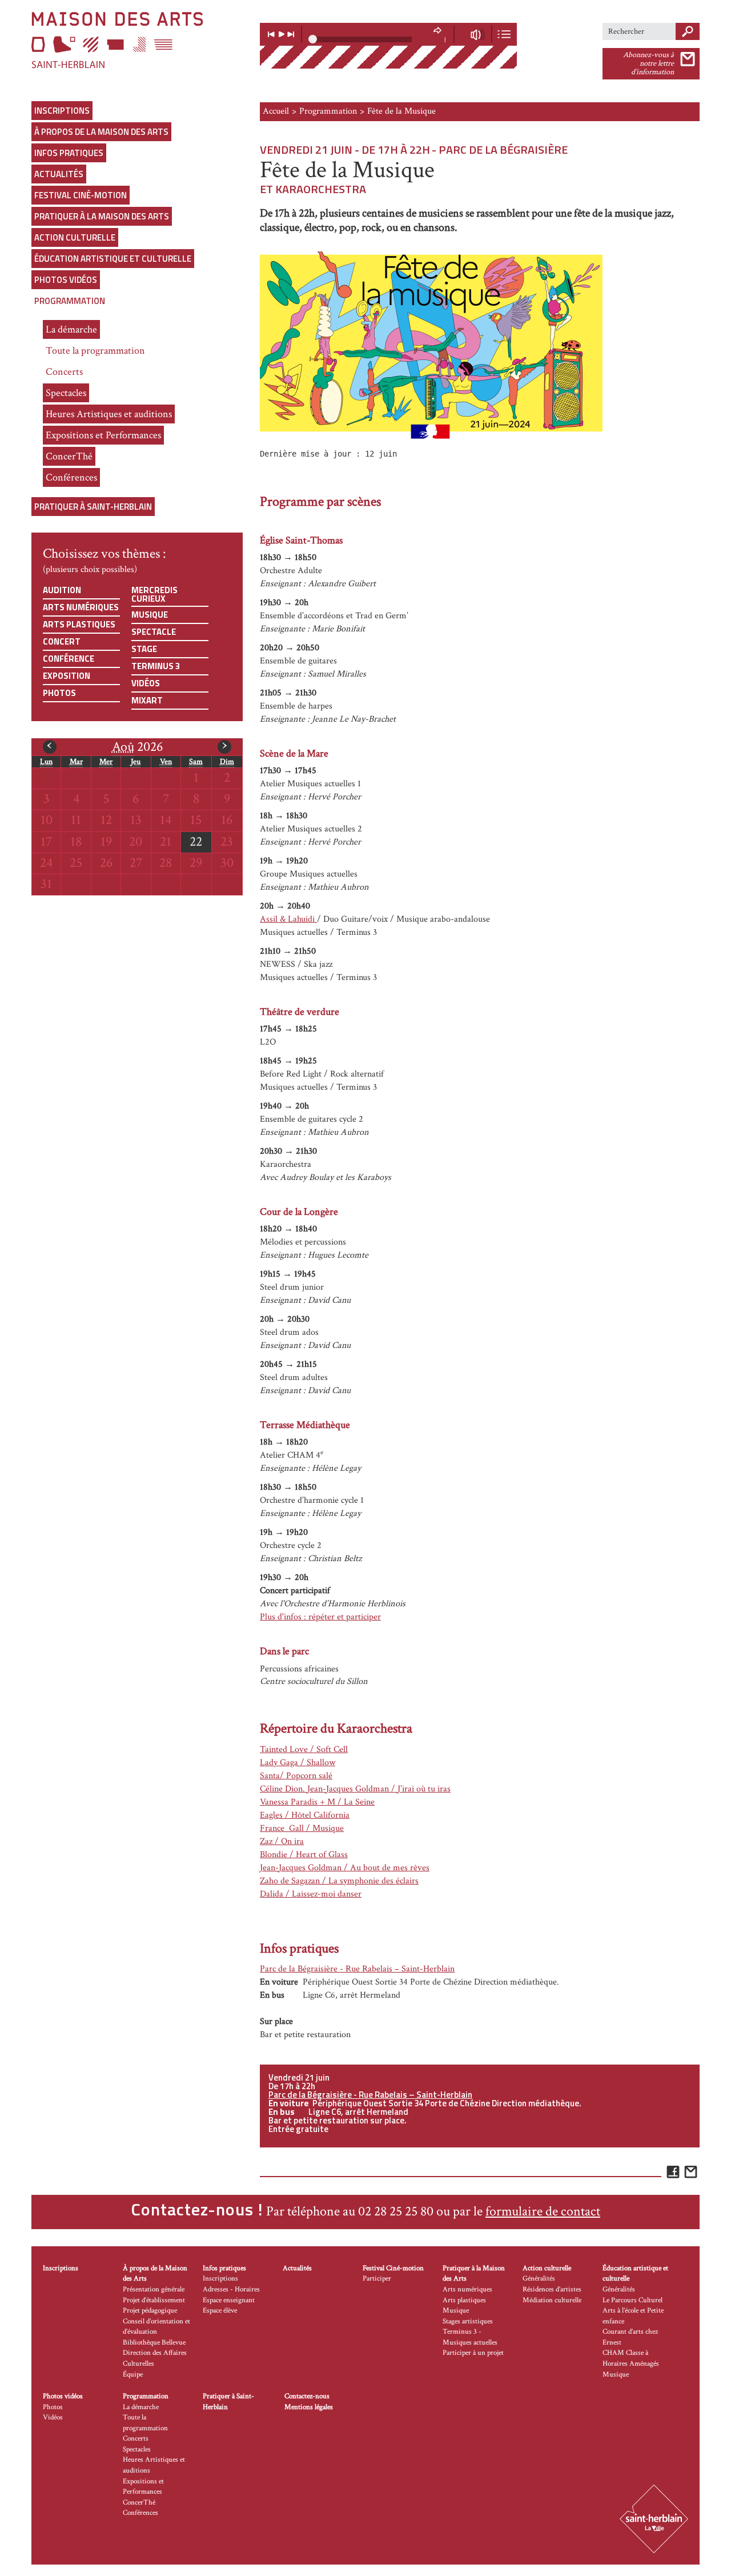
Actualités (59, 174)
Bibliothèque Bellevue (154, 2343)
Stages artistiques (468, 2321)
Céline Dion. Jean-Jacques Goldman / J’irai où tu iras (355, 1789)
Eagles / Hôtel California (305, 1815)
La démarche (71, 329)
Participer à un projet (473, 2353)
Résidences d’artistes (552, 2289)
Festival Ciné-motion (81, 195)
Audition (62, 590)
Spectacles (66, 393)
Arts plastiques (79, 624)
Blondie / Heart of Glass (304, 1855)
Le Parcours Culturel (632, 2300)
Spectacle (154, 632)
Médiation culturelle (552, 2300)
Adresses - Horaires (231, 2289)
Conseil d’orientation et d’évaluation (156, 2327)
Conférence (69, 659)
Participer (377, 2279)
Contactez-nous (307, 2396)
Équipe (133, 2375)
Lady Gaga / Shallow (298, 1763)
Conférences (71, 477)
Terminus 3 (156, 666)
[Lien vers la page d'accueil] (137, 40)
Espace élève (220, 2311)
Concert (62, 641)
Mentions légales (309, 2407)
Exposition (67, 676)
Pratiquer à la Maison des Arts (102, 216)
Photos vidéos (66, 280)
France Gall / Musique (302, 1828)
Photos (59, 693)
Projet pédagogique (150, 2311)
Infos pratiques (69, 153)
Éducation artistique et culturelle (113, 259)
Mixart (147, 700)
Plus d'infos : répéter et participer (320, 1617)
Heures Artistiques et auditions (109, 414)
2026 (137, 747)
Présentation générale (154, 2289)
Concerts (64, 372)
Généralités (539, 2279)
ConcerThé (69, 456)
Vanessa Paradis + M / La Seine (317, 1802)
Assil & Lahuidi (288, 919)
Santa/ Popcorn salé (296, 1776)
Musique (150, 615)
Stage (144, 649)
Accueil (276, 111)
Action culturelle (75, 237)
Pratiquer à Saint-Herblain (93, 507)
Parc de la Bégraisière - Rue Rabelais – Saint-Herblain (357, 1969)
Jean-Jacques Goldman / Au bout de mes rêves (345, 1868)
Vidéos (146, 683)
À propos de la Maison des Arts (101, 132)
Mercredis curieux (154, 594)
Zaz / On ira (282, 1841)
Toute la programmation (95, 351)
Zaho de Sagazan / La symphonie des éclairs (339, 1881)
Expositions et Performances (103, 435)
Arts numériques (81, 607)
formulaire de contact (543, 2211)
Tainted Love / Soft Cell (304, 1749)
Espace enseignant (229, 2300)
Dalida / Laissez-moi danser (311, 1894)
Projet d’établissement (154, 2300)
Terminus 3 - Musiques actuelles (470, 2337)
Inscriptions (62, 111)
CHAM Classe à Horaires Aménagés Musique (631, 2363)
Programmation (70, 301)
